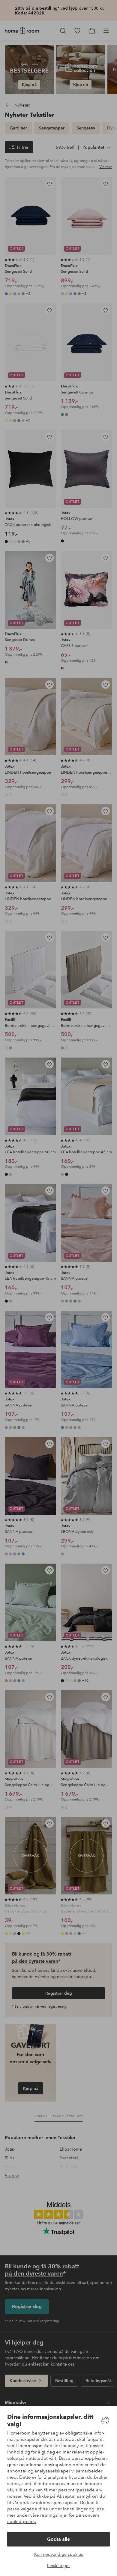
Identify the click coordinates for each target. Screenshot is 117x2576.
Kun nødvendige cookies (58, 2554)
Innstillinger (58, 2565)
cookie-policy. (22, 2522)
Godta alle (58, 2539)
